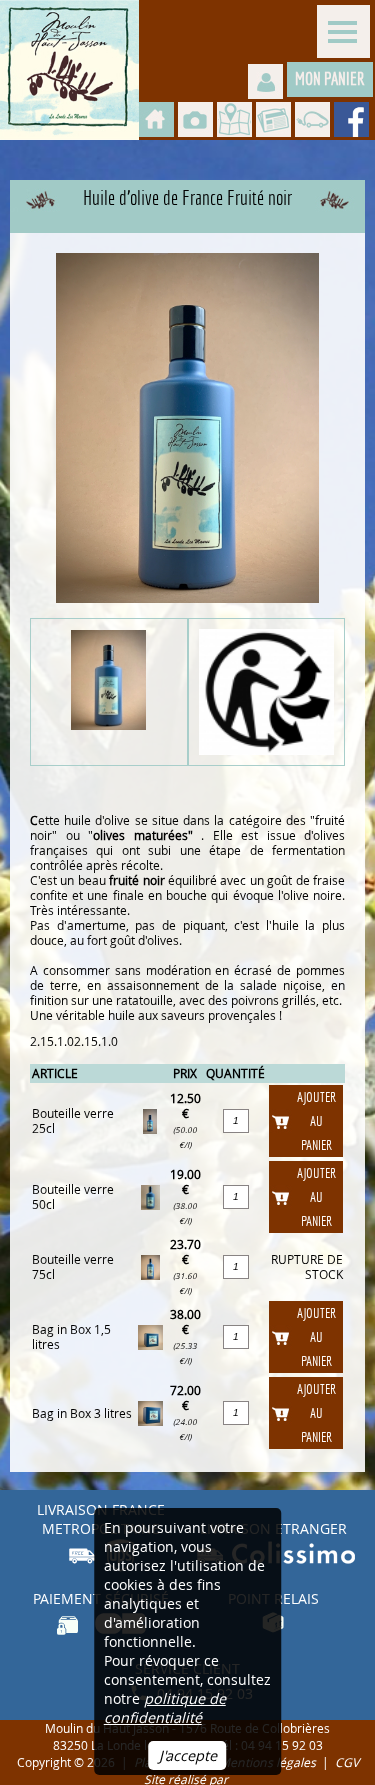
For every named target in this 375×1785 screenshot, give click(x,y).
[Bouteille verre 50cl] (150, 1195)
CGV (347, 1762)
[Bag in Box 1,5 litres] (150, 1335)
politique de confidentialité (165, 1708)
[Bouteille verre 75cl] (150, 1265)
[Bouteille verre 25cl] (150, 1119)
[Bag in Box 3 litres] (150, 1411)
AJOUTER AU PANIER (316, 1121)
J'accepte (188, 1755)
